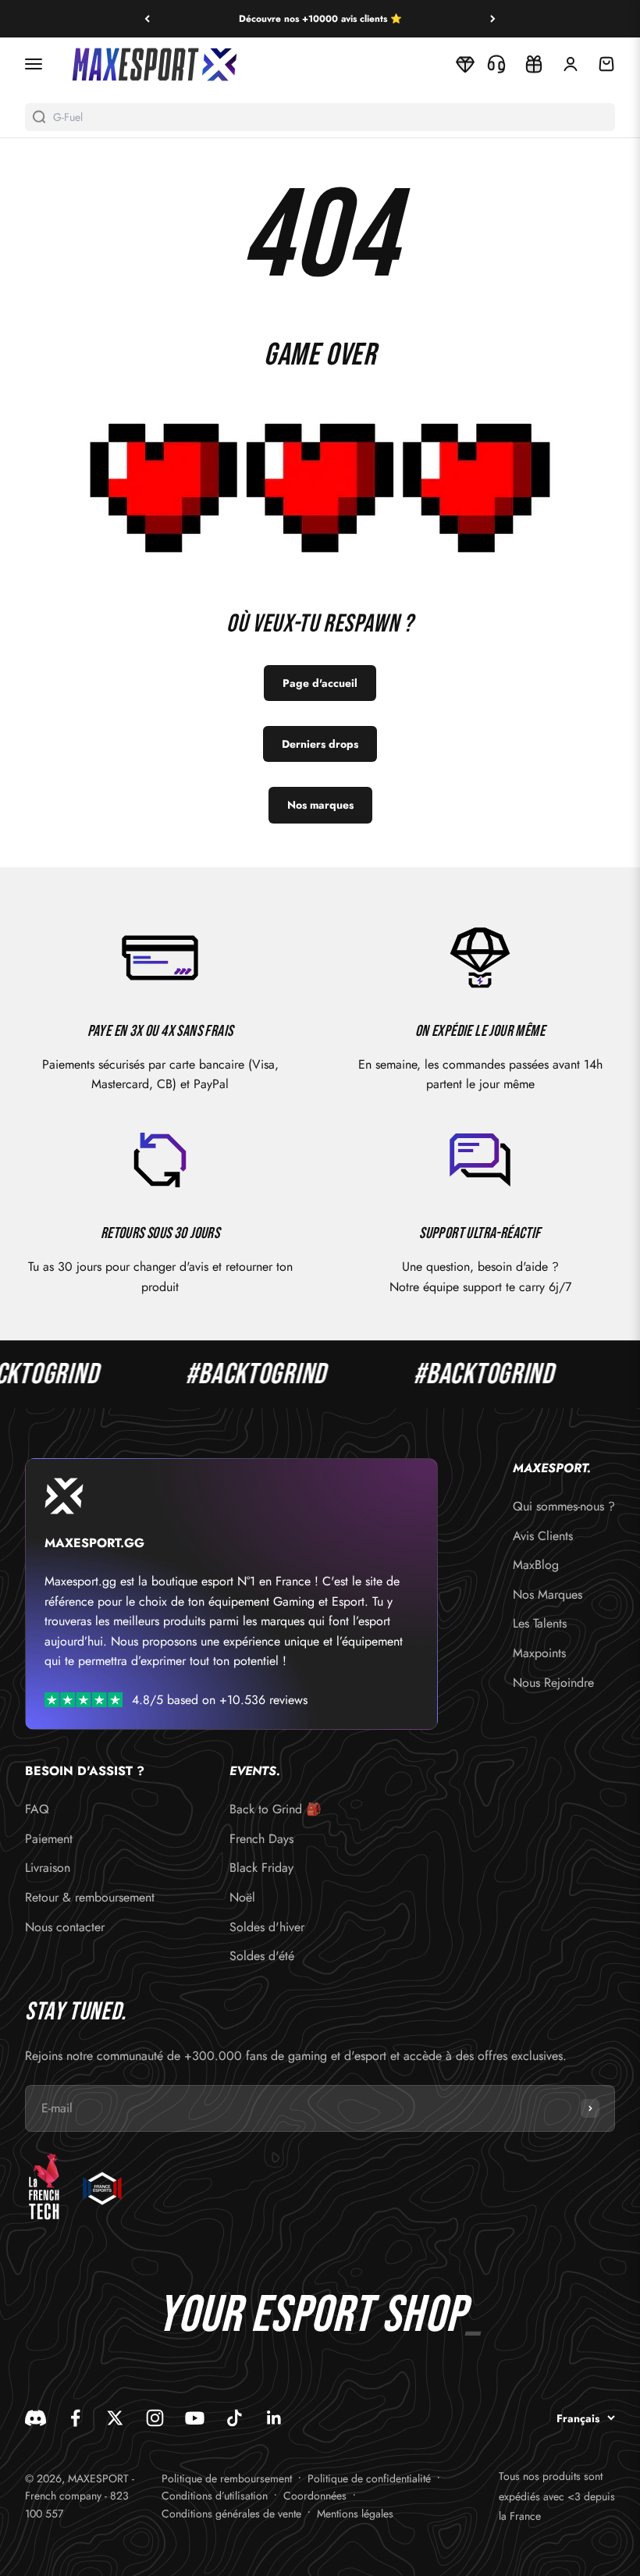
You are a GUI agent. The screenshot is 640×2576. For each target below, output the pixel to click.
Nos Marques (548, 1594)
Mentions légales (355, 2514)
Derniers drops (320, 744)
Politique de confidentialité (369, 2478)
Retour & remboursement (90, 1897)
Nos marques (320, 805)
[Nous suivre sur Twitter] (115, 2418)
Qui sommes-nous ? (564, 1506)
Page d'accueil (320, 683)
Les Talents (540, 1623)
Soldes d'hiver (267, 1927)
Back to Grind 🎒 (276, 1809)
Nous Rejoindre (553, 1683)
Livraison (48, 1868)
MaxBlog (536, 1565)
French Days (261, 1839)
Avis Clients (543, 1536)
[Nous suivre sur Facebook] (75, 2418)
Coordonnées (315, 2496)
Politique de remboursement (227, 2478)
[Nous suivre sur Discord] (36, 2418)
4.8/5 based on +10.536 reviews (220, 1700)
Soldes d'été (262, 1956)
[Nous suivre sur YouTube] (195, 2418)
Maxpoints (539, 1653)
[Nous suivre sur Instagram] (155, 2418)
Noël (242, 1897)
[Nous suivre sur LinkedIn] (274, 2418)
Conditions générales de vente (231, 2514)
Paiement (49, 1839)
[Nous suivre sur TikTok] (235, 2418)
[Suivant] (493, 19)
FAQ (37, 1809)
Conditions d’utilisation (215, 2496)
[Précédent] (147, 19)
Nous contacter (65, 1927)
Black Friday (261, 1868)
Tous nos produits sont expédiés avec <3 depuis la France (557, 2496)
